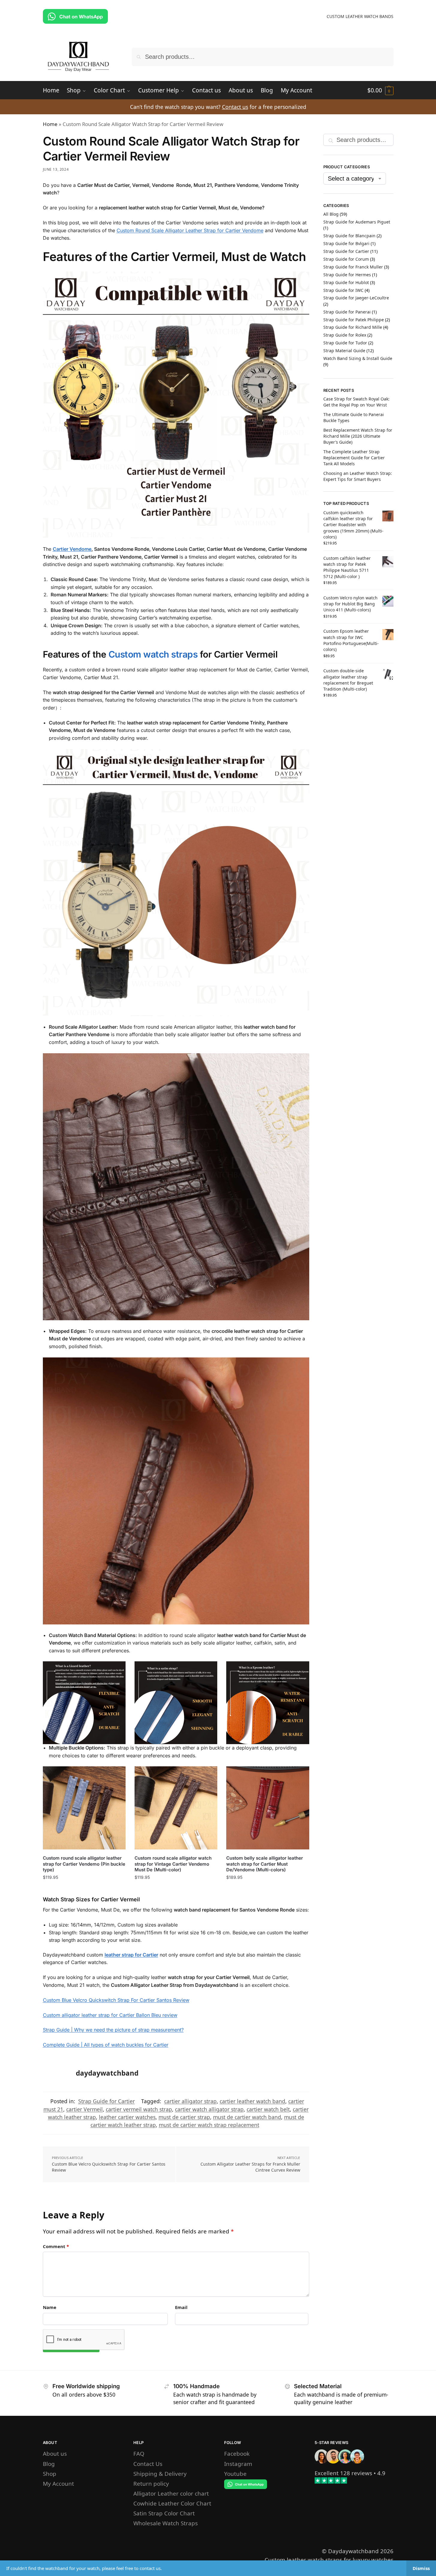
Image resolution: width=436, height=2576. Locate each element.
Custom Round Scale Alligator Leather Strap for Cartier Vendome (190, 230)
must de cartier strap (184, 2117)
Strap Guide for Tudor (345, 343)
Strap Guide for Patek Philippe (354, 320)
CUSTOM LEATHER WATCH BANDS (360, 16)
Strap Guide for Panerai (347, 312)
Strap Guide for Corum (346, 259)
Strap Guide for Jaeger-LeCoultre (356, 298)
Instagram (238, 2464)
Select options (84, 1889)
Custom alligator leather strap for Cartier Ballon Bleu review (110, 2015)
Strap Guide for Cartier (107, 2101)
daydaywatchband (107, 2073)
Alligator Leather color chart (171, 2493)
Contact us (235, 107)
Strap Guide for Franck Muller (353, 267)
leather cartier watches (127, 2117)
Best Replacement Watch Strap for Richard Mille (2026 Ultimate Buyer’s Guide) (358, 436)
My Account (58, 2483)
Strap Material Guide (344, 351)
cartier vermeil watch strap (139, 2109)
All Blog (331, 214)
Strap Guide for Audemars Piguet (357, 222)
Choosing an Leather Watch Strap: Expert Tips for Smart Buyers (358, 476)
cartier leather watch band (252, 2101)
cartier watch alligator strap (209, 2109)
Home (50, 124)
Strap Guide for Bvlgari (346, 243)
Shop (50, 2474)
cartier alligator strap (190, 2101)
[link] (343, 2473)
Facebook (237, 2453)
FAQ (139, 2453)
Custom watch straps (154, 654)
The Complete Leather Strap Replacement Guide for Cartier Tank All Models (354, 458)
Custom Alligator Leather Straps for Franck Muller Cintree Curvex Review (250, 2167)
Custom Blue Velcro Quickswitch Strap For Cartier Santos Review (116, 2000)
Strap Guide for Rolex (345, 335)
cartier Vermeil (85, 2109)
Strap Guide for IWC (343, 290)
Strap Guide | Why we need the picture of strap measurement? (113, 2030)
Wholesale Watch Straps (166, 2523)
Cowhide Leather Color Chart (172, 2503)
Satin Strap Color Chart (164, 2513)
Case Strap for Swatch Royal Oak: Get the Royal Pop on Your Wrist (356, 402)
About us (55, 2453)
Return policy (151, 2483)
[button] (380, 90)
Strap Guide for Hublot (346, 282)
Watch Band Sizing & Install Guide (358, 358)
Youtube (235, 2474)
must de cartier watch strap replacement (209, 2125)
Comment (56, 2246)
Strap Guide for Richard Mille (353, 327)
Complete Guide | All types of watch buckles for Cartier (106, 2045)
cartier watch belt (268, 2109)
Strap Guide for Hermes (347, 275)
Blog (49, 2464)
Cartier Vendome (72, 549)
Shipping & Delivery (160, 2474)
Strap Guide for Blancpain (349, 236)
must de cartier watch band (247, 2117)
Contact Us (148, 2464)
